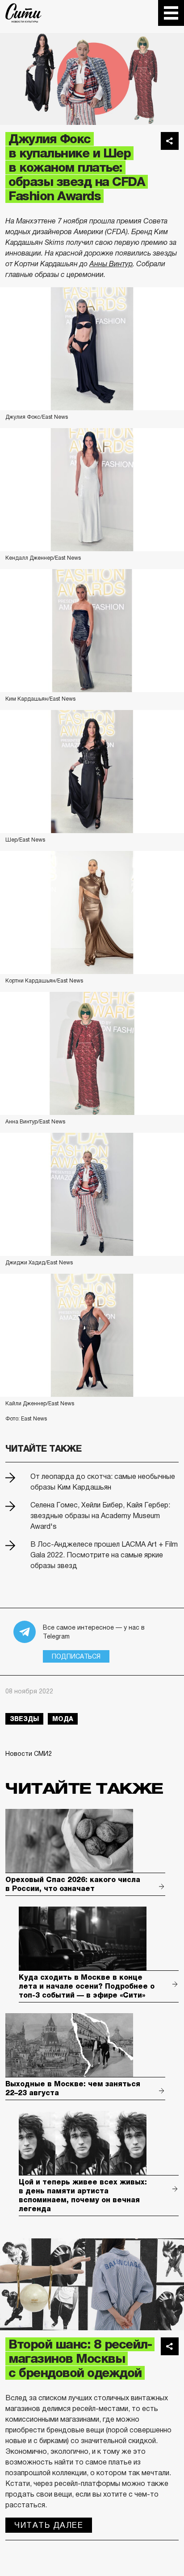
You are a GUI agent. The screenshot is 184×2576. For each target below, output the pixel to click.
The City (23, 13)
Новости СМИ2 (29, 1754)
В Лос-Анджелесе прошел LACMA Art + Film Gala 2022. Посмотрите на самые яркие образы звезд (104, 1555)
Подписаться (76, 1656)
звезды (24, 1719)
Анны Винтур (111, 264)
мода (63, 1719)
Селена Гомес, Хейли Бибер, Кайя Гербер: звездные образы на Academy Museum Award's (100, 1516)
